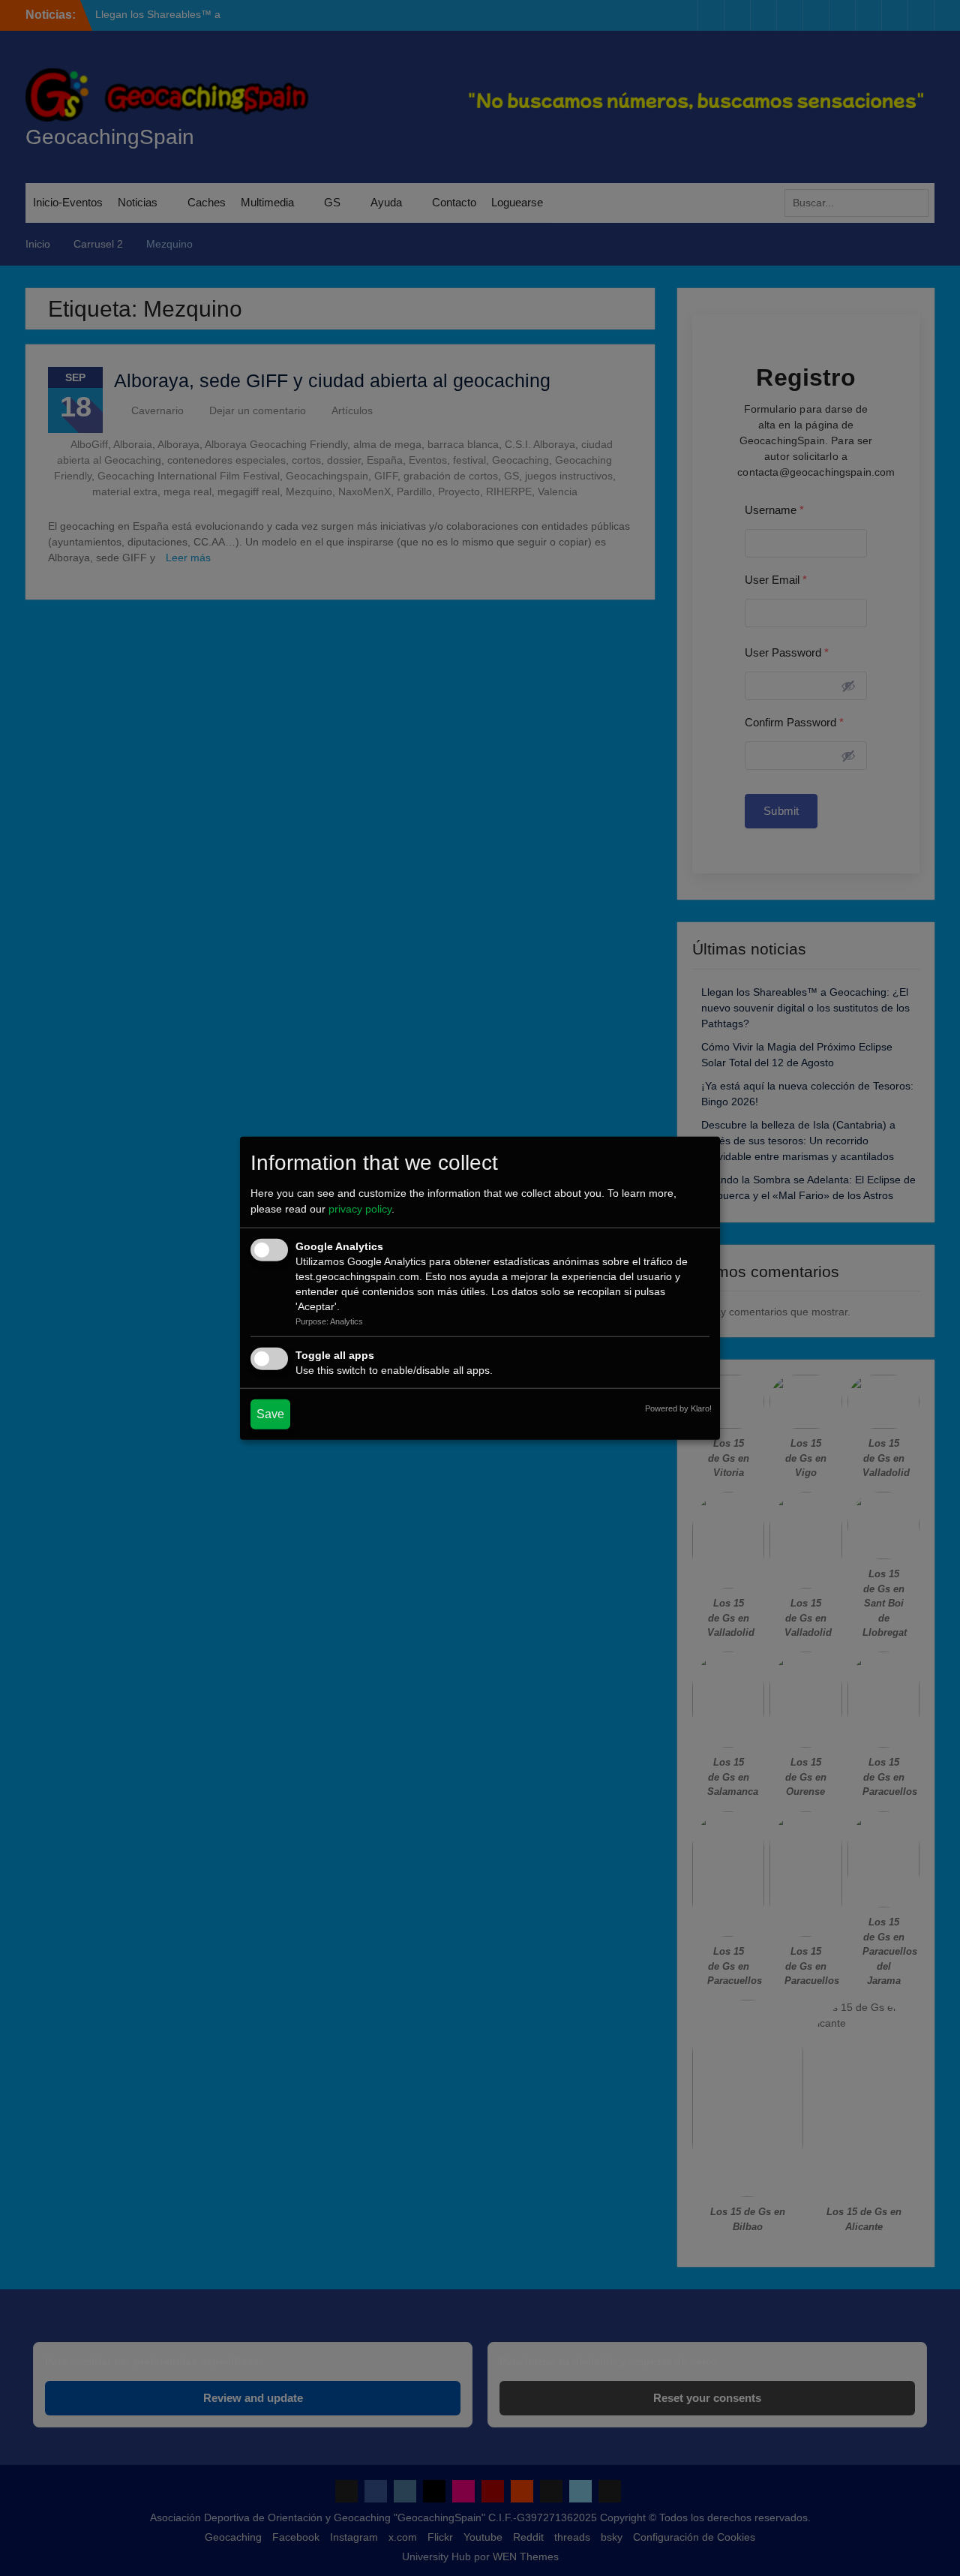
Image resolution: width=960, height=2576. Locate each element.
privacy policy (360, 1209)
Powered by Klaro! (678, 1408)
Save (270, 1414)
